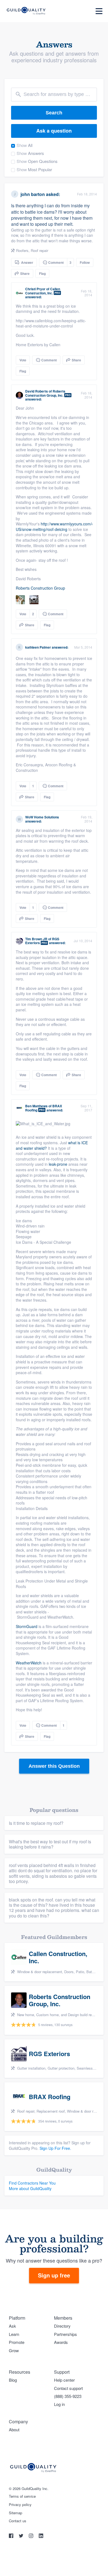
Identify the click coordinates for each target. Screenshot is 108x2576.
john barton (33, 194)
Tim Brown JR (36, 939)
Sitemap (16, 2513)
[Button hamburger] (99, 11)
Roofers (22, 250)
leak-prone (58, 1164)
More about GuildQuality (30, 2188)
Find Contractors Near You (32, 2183)
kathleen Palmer (38, 647)
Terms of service (22, 2496)
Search (54, 113)
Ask (12, 2326)
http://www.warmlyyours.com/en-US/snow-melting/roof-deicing (57, 527)
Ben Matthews (36, 1106)
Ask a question (54, 131)
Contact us (18, 2521)
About (14, 2429)
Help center (64, 2380)
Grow (14, 2350)
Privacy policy (20, 2505)
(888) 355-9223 (68, 2396)
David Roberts (37, 391)
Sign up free (54, 2275)
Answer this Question (54, 1766)
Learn (14, 2334)
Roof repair (39, 250)
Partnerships (65, 2334)
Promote (17, 2342)
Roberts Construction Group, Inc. (45, 393)
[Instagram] (32, 2536)
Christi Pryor (35, 289)
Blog (13, 2380)
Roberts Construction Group (40, 588)
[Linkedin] (41, 2536)
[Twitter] (22, 2536)
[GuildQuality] (26, 11)
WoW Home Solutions (42, 817)
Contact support (68, 2388)
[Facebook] (12, 2536)
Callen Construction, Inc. (43, 291)
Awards (61, 2342)
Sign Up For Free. (55, 2148)
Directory (62, 2326)
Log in (59, 2404)
